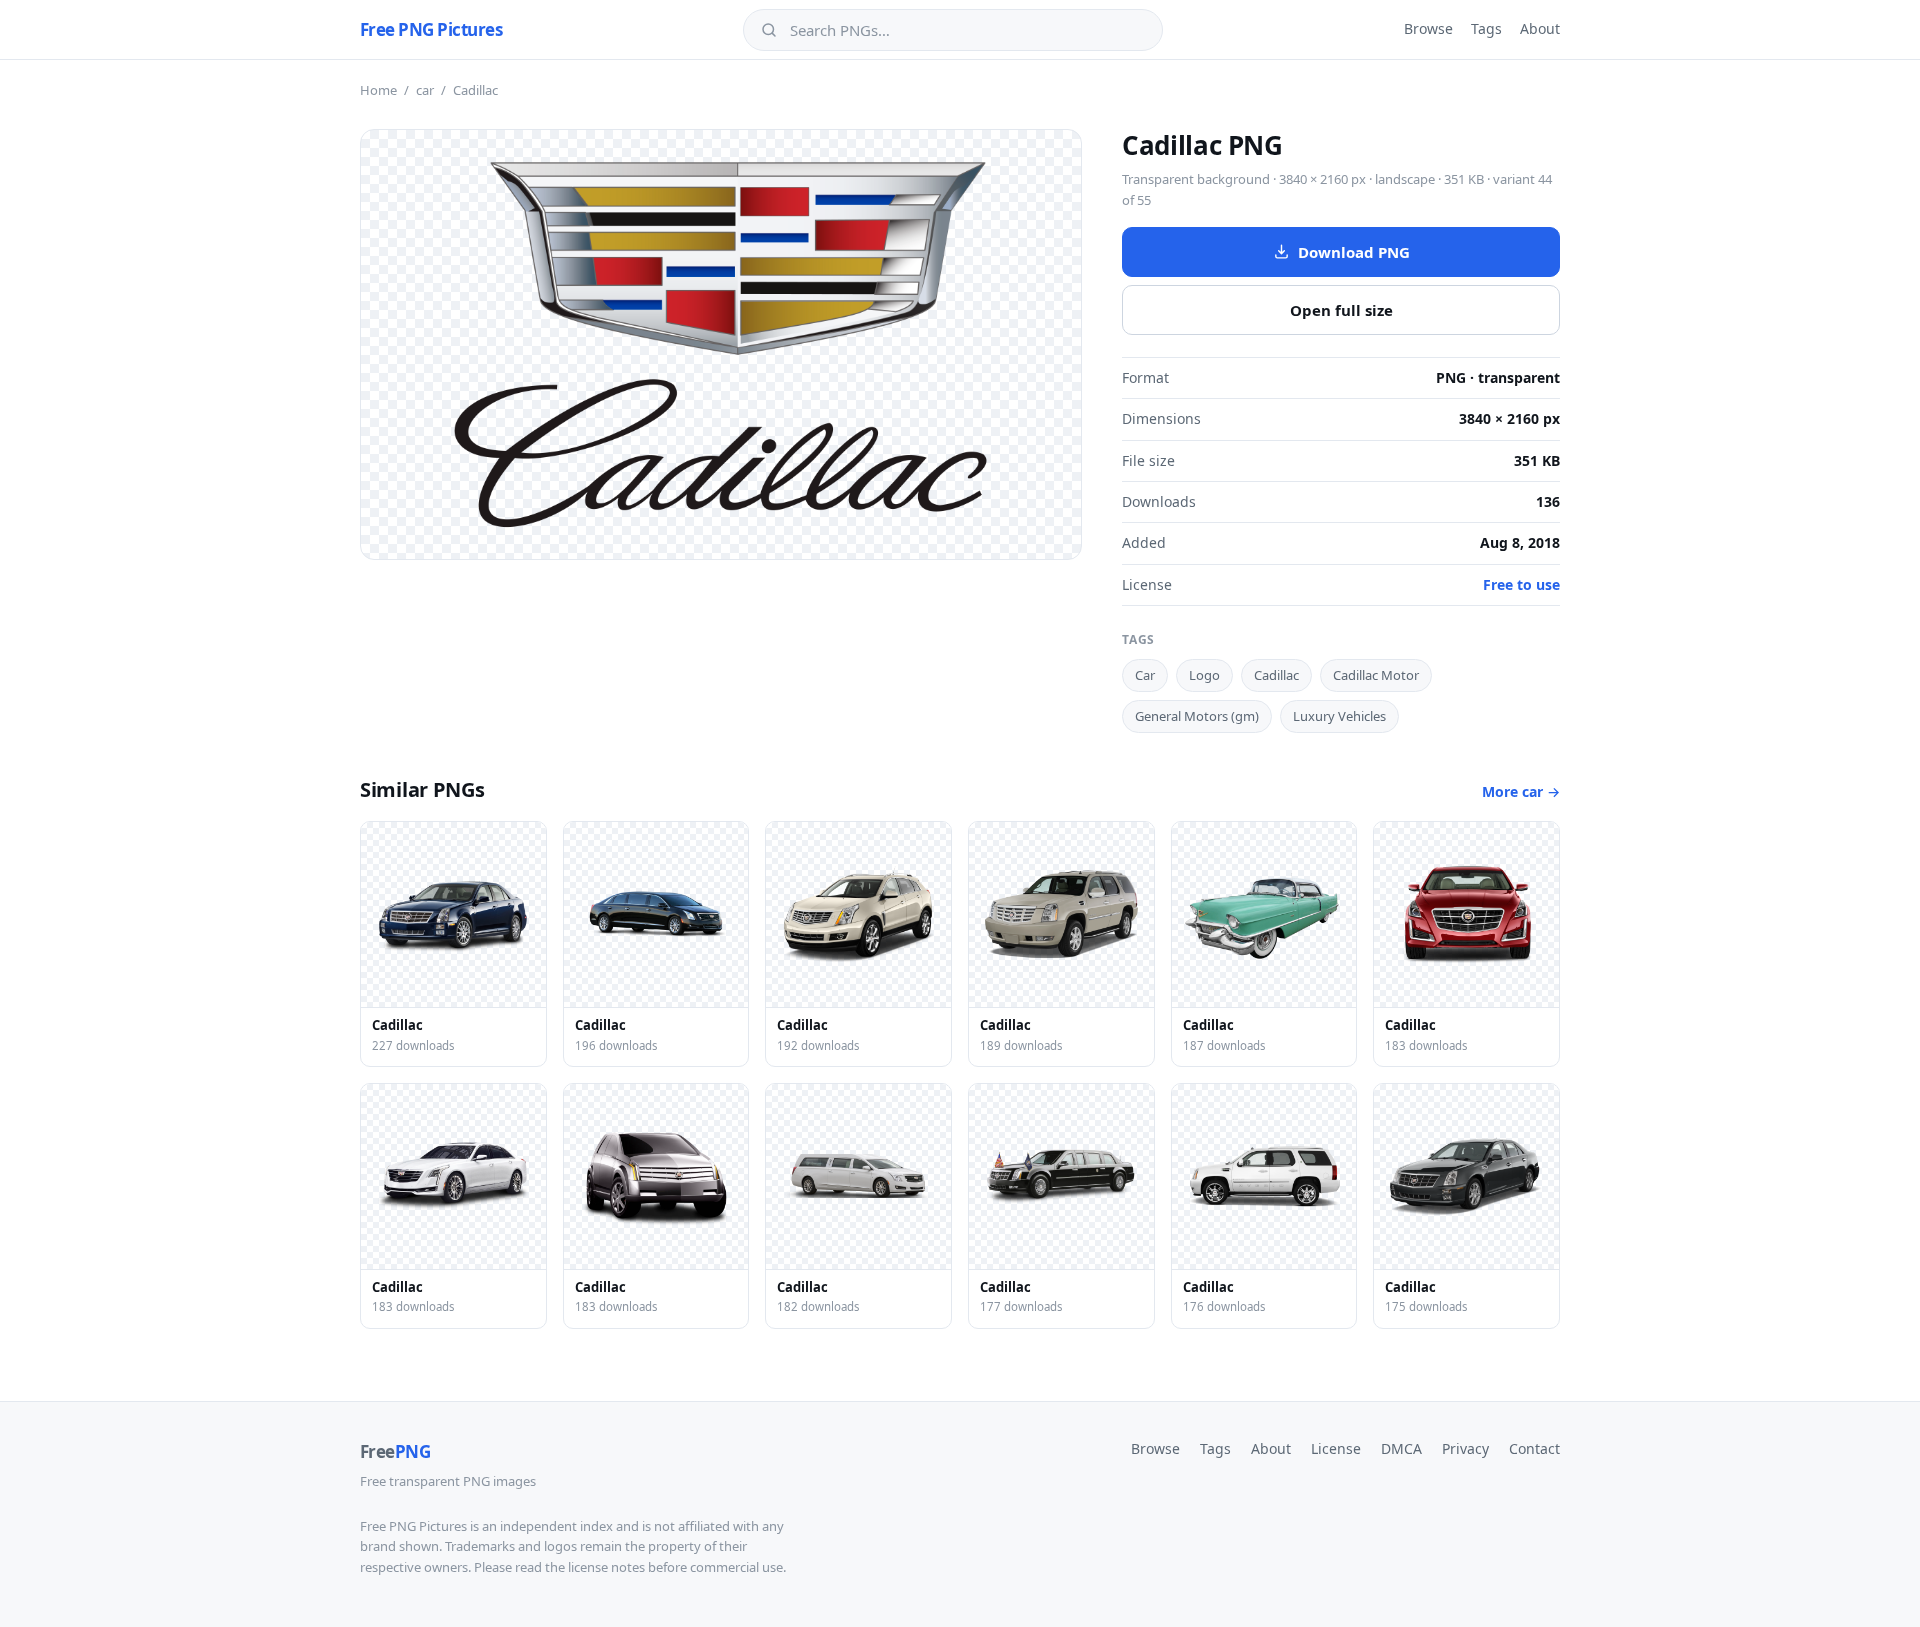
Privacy (1465, 1448)
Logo (1204, 675)
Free (395, 1451)
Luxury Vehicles (1339, 716)
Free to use (1521, 584)
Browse (1428, 28)
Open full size (1341, 310)
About (1540, 28)
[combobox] (967, 30)
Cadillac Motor (1376, 675)
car (425, 90)
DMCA (1401, 1448)
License (1336, 1448)
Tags (1486, 28)
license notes (606, 1567)
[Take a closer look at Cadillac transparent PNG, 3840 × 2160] (721, 345)
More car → (1521, 791)
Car (1145, 675)
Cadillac (1276, 675)
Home (378, 90)
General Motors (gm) (1197, 716)
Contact (1534, 1448)
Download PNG (1354, 252)
